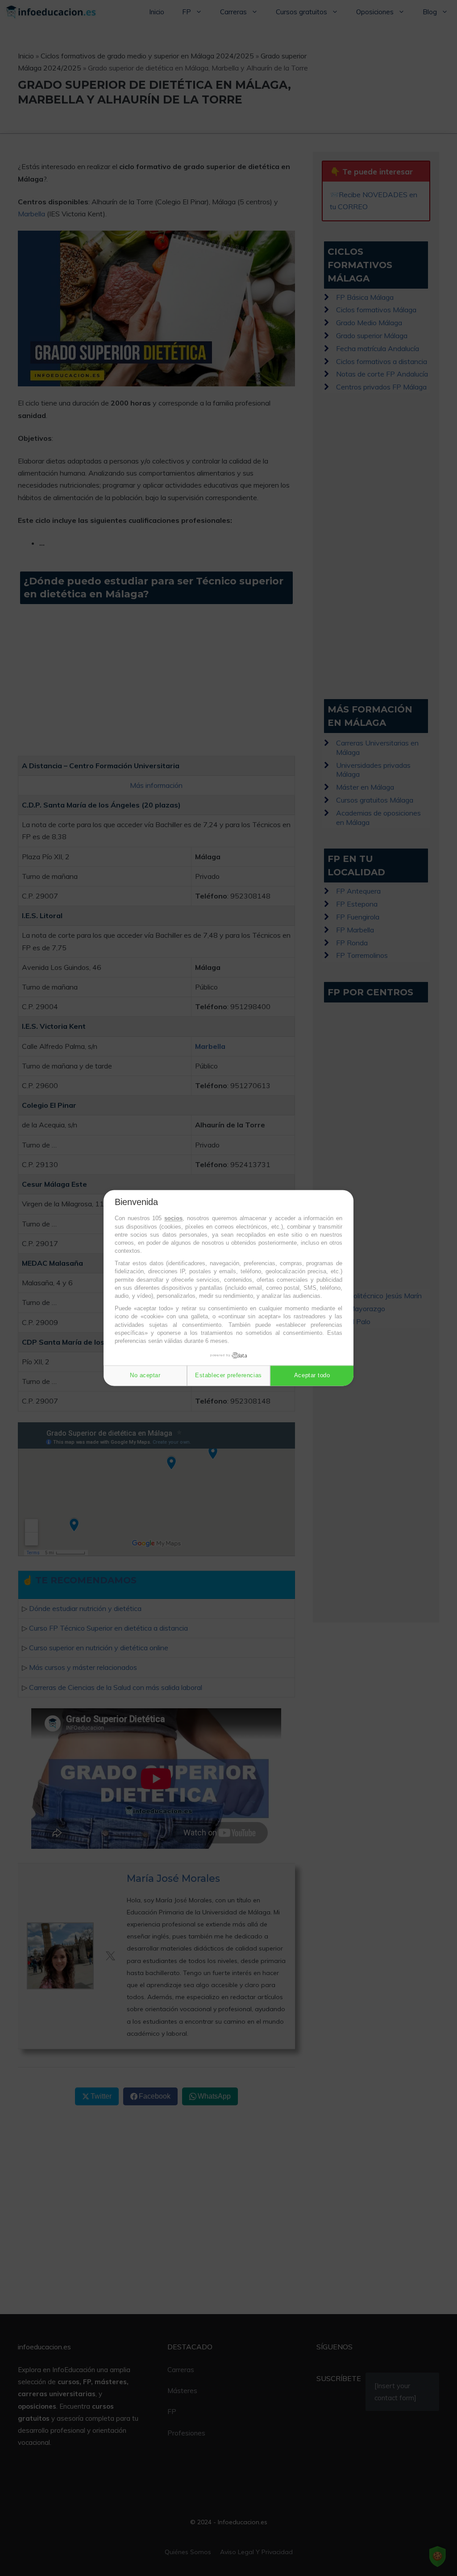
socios (173, 1219)
